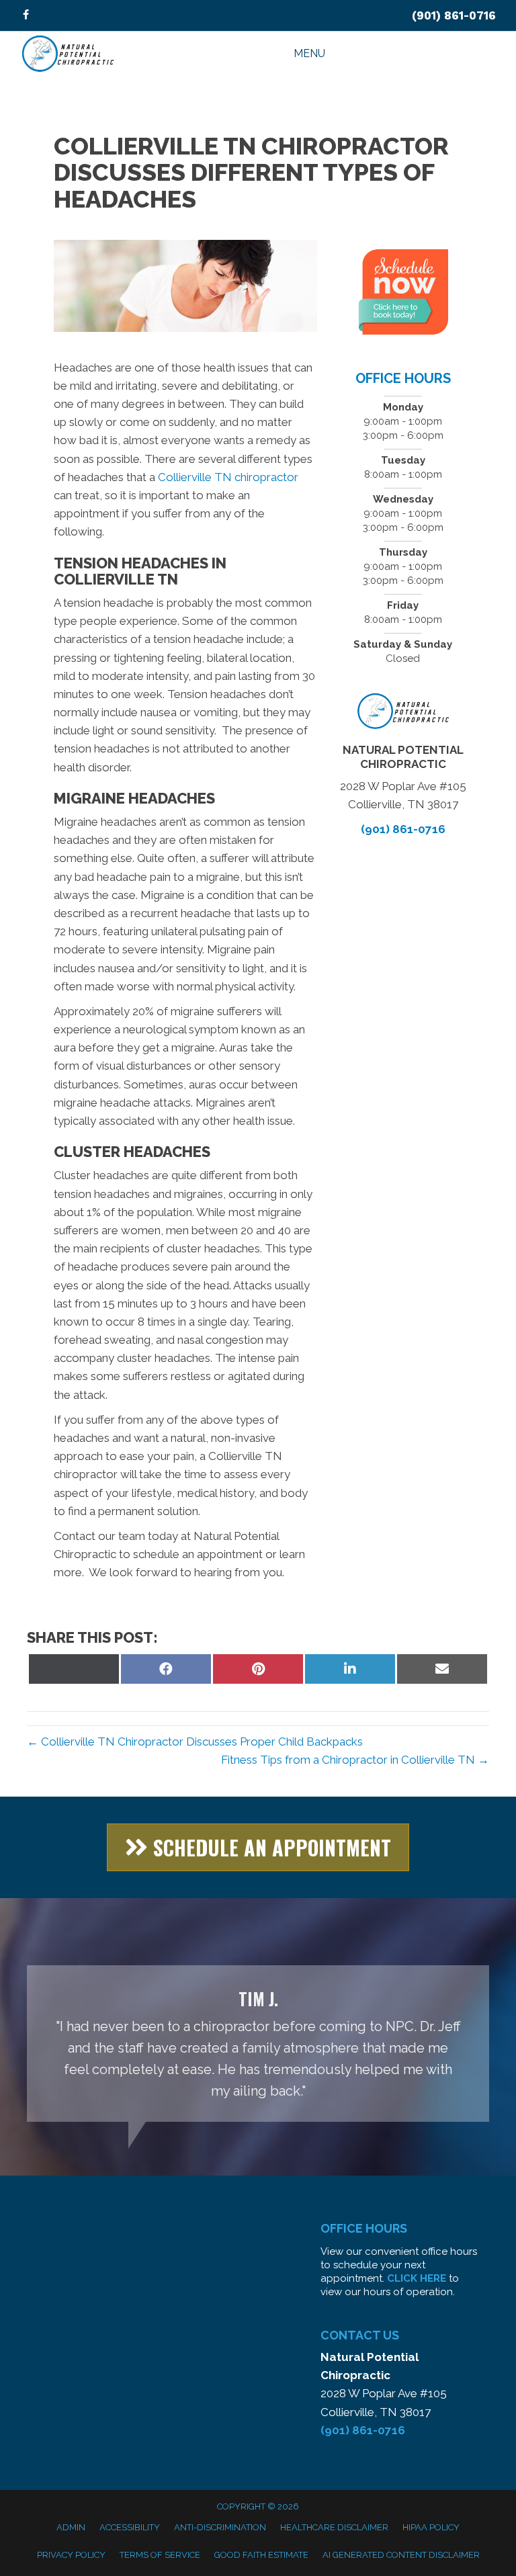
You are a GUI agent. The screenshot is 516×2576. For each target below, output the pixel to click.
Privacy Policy (71, 2555)
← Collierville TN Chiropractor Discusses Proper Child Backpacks (195, 1742)
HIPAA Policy (431, 2527)
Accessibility (130, 2527)
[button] (258, 1847)
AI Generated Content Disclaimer (401, 2555)
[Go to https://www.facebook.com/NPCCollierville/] (26, 16)
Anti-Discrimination (220, 2527)
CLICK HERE (417, 2278)
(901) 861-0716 (454, 15)
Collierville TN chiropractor (228, 477)
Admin (71, 2527)
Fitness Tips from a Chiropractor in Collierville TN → (355, 1760)
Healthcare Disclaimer (334, 2527)
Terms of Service (160, 2555)
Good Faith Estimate (261, 2555)
